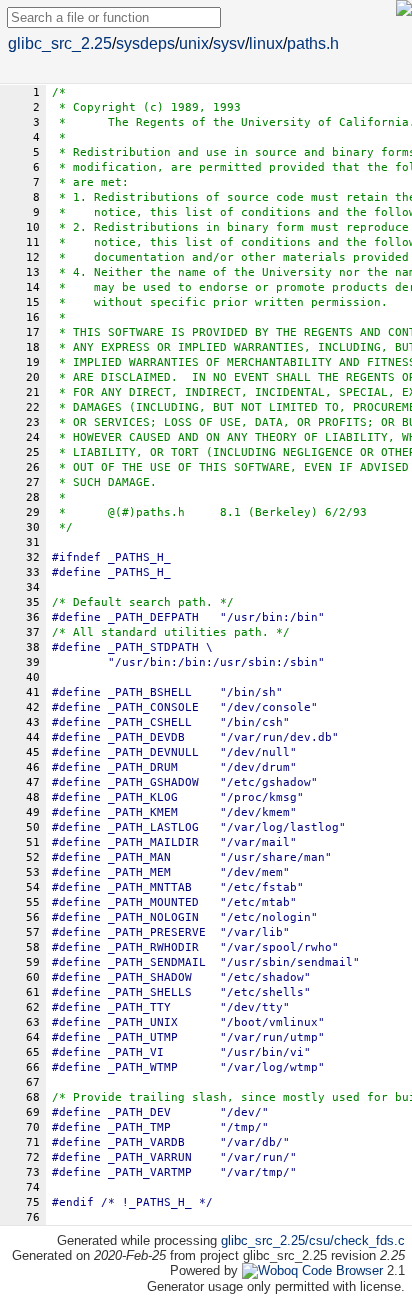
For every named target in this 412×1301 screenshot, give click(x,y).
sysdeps (145, 43)
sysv (229, 43)
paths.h (313, 43)
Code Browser (342, 1270)
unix (194, 43)
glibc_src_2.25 (60, 43)
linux (266, 43)
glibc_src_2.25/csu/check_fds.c (313, 1240)
